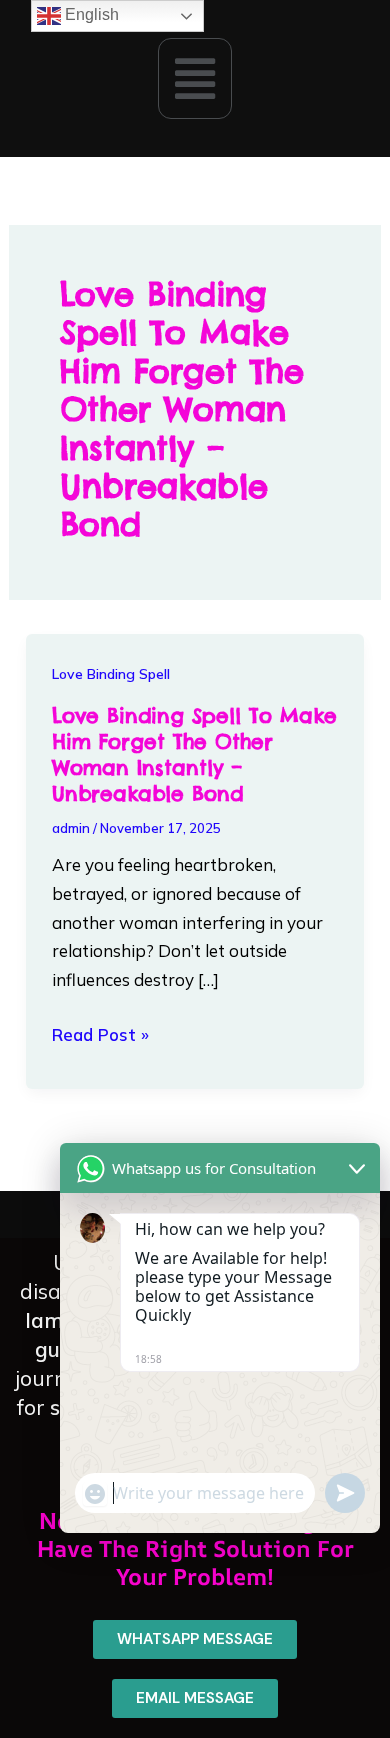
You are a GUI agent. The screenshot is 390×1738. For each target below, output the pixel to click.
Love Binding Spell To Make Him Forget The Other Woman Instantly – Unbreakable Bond (194, 754)
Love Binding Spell (111, 674)
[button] (195, 78)
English (90, 14)
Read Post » (100, 1035)
